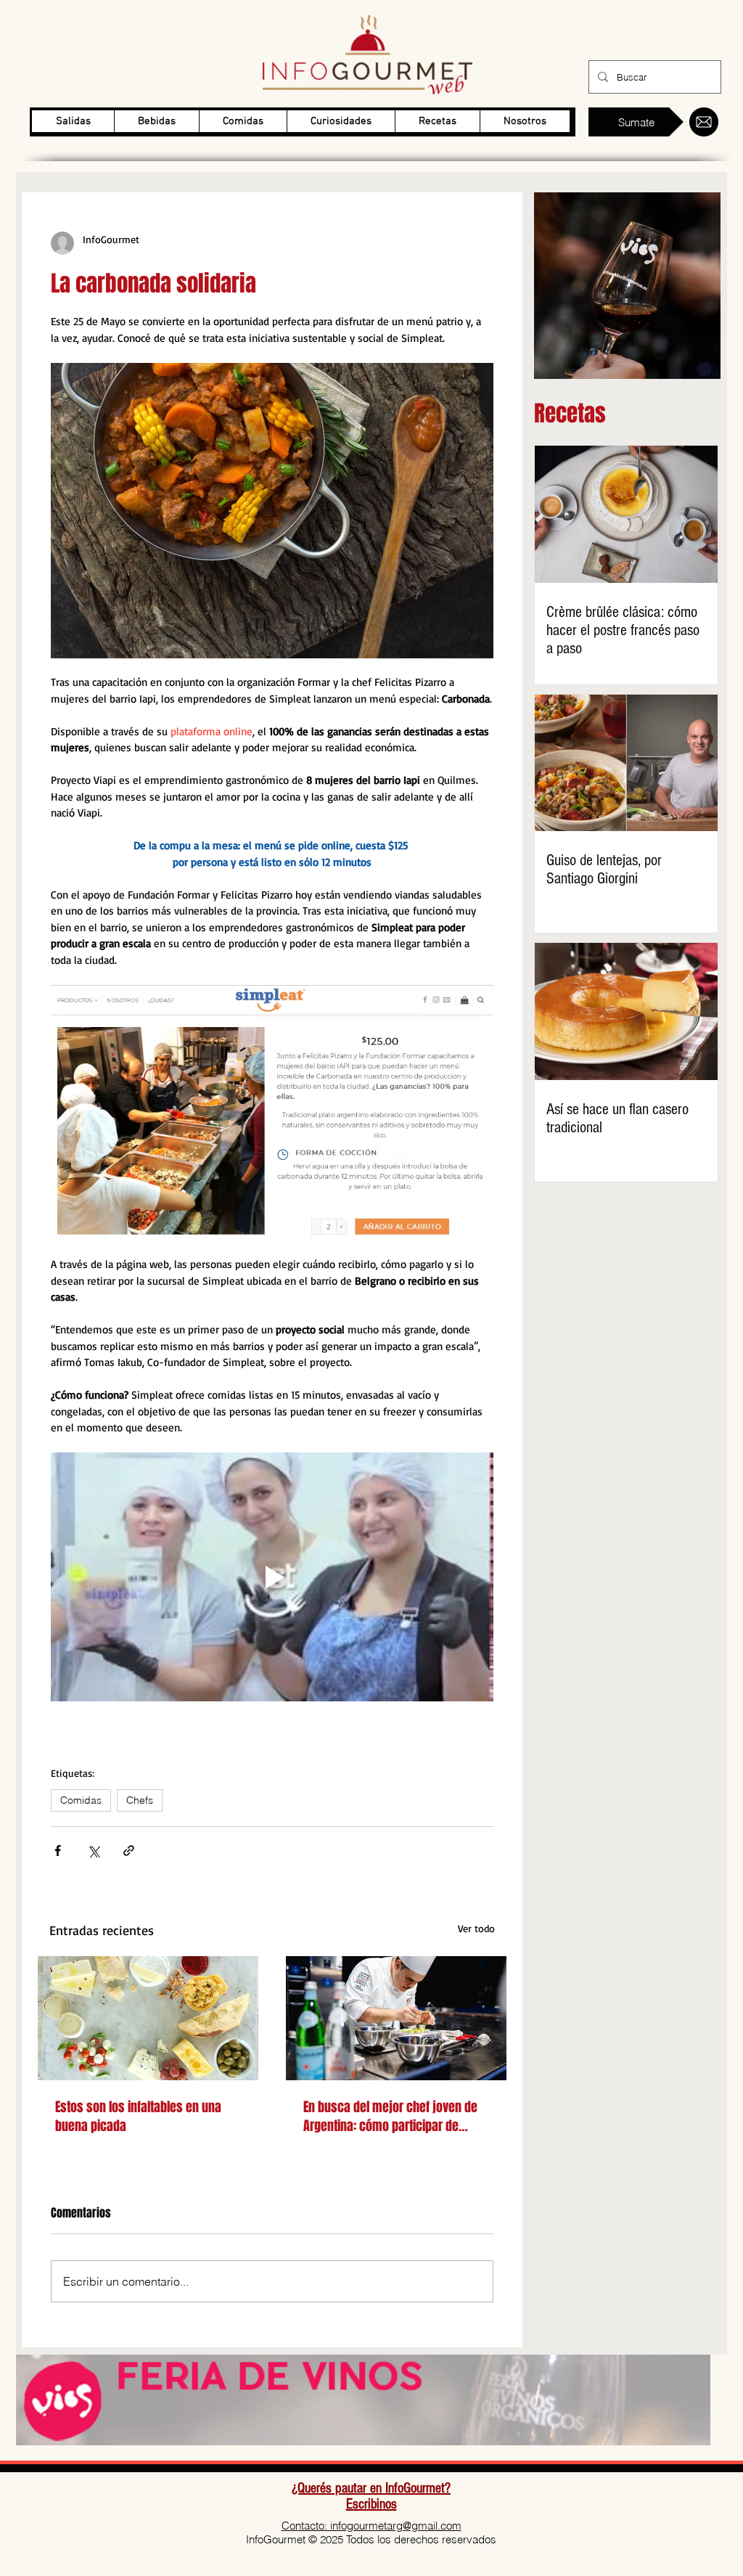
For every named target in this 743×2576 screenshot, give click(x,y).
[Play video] (272, 1577)
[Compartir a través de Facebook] (58, 1851)
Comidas (81, 1800)
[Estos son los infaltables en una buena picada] (148, 2018)
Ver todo (476, 1928)
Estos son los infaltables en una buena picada (138, 2117)
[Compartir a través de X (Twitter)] (93, 1851)
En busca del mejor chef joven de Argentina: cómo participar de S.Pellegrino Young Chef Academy (390, 2117)
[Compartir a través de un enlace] (129, 1851)
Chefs (140, 1800)
